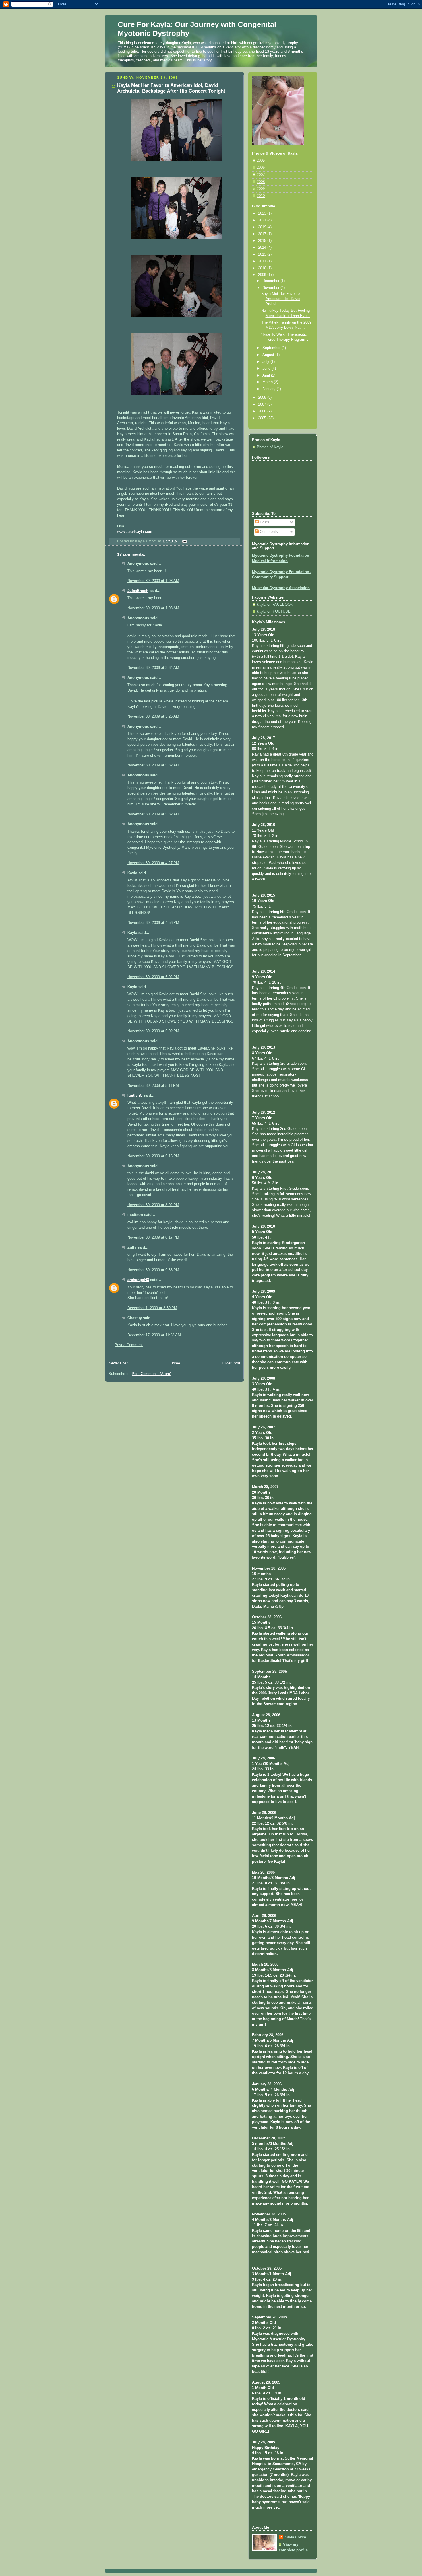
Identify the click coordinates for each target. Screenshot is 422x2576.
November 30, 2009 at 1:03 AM (153, 581)
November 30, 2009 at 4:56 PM (153, 923)
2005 (261, 161)
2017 (263, 234)
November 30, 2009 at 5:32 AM (153, 765)
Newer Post (118, 1363)
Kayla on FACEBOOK (275, 605)
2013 (263, 254)
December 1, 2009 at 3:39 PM (152, 1308)
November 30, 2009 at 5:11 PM (153, 1086)
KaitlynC (135, 1095)
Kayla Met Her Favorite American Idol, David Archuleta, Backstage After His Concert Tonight (171, 88)
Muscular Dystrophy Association (281, 588)
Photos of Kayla (270, 447)
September (272, 348)
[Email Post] (183, 541)
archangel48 (138, 1280)
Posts (264, 522)
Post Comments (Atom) (151, 1374)
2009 (261, 189)
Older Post (231, 1363)
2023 (263, 213)
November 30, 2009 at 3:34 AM (153, 668)
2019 (263, 227)
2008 (261, 182)
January (270, 389)
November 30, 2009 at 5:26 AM (153, 716)
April (267, 375)
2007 (261, 175)
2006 (261, 168)
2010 (261, 196)
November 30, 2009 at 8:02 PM (153, 1205)
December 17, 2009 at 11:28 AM (154, 1335)
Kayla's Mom (295, 2537)
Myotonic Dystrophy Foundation (281, 556)
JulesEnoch (138, 591)
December (271, 281)
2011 (263, 261)
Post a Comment (129, 1345)
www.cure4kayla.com (135, 532)
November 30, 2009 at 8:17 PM (153, 1237)
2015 (263, 241)
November (271, 288)
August (269, 355)
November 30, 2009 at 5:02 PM (153, 977)
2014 (263, 248)
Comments (268, 532)
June (267, 369)
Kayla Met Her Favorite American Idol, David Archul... (281, 299)
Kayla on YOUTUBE (274, 612)
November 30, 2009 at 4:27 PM (153, 863)
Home (175, 1363)
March (268, 382)
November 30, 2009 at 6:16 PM (153, 1156)
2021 (263, 220)
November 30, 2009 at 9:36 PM (153, 1270)
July (266, 362)
